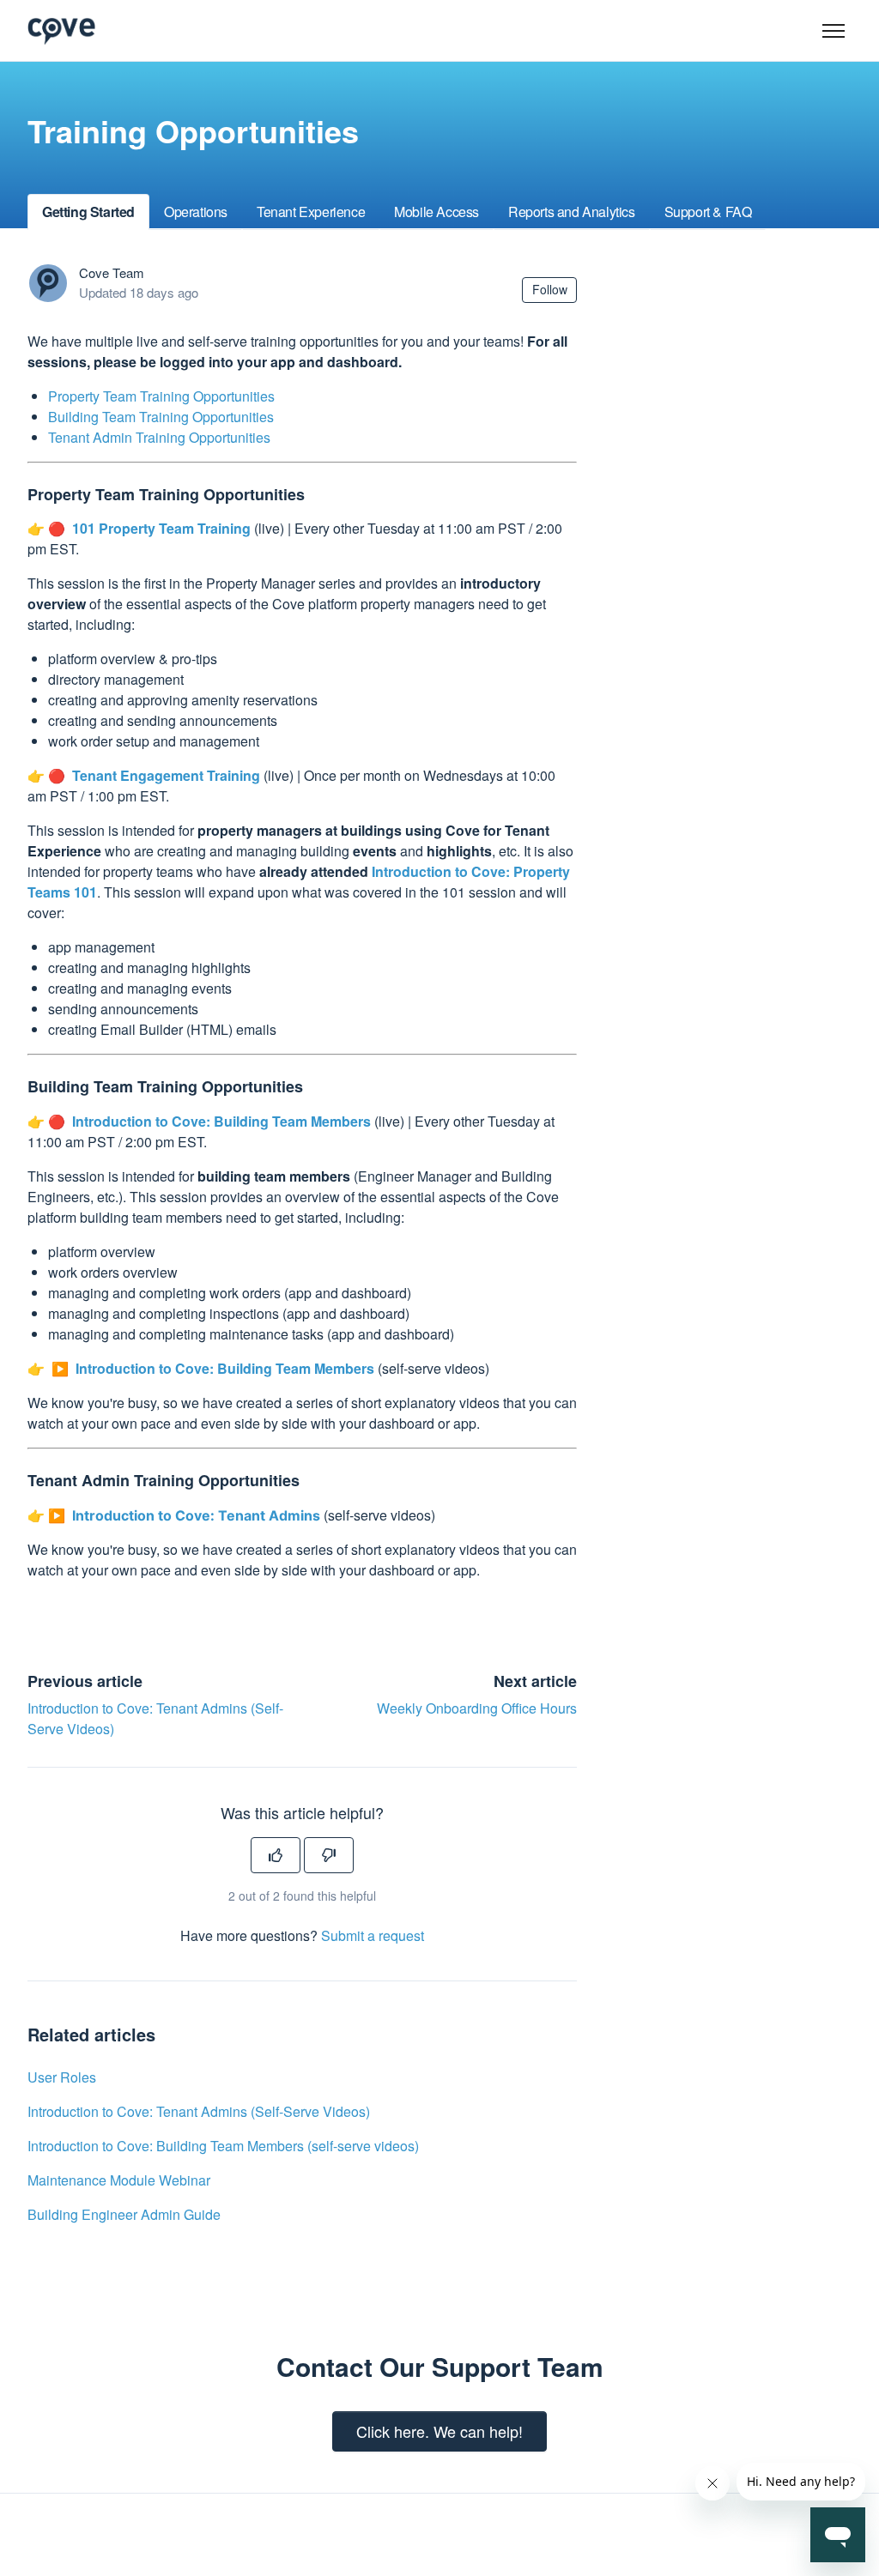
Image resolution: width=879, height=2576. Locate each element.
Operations (196, 212)
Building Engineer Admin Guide (124, 2214)
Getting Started (88, 212)
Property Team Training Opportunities (161, 396)
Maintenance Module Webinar (119, 2180)
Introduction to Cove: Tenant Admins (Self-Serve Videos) (199, 2111)
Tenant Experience (311, 212)
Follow (550, 289)
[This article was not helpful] (329, 1855)
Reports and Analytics (572, 212)
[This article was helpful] (276, 1855)
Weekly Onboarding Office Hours (477, 1708)
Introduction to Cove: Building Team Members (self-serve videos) (223, 2146)
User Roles (62, 2077)
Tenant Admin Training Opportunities (159, 437)
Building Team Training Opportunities (161, 417)
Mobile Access (436, 212)
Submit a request (373, 1935)
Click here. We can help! (439, 2431)
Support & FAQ (708, 212)
